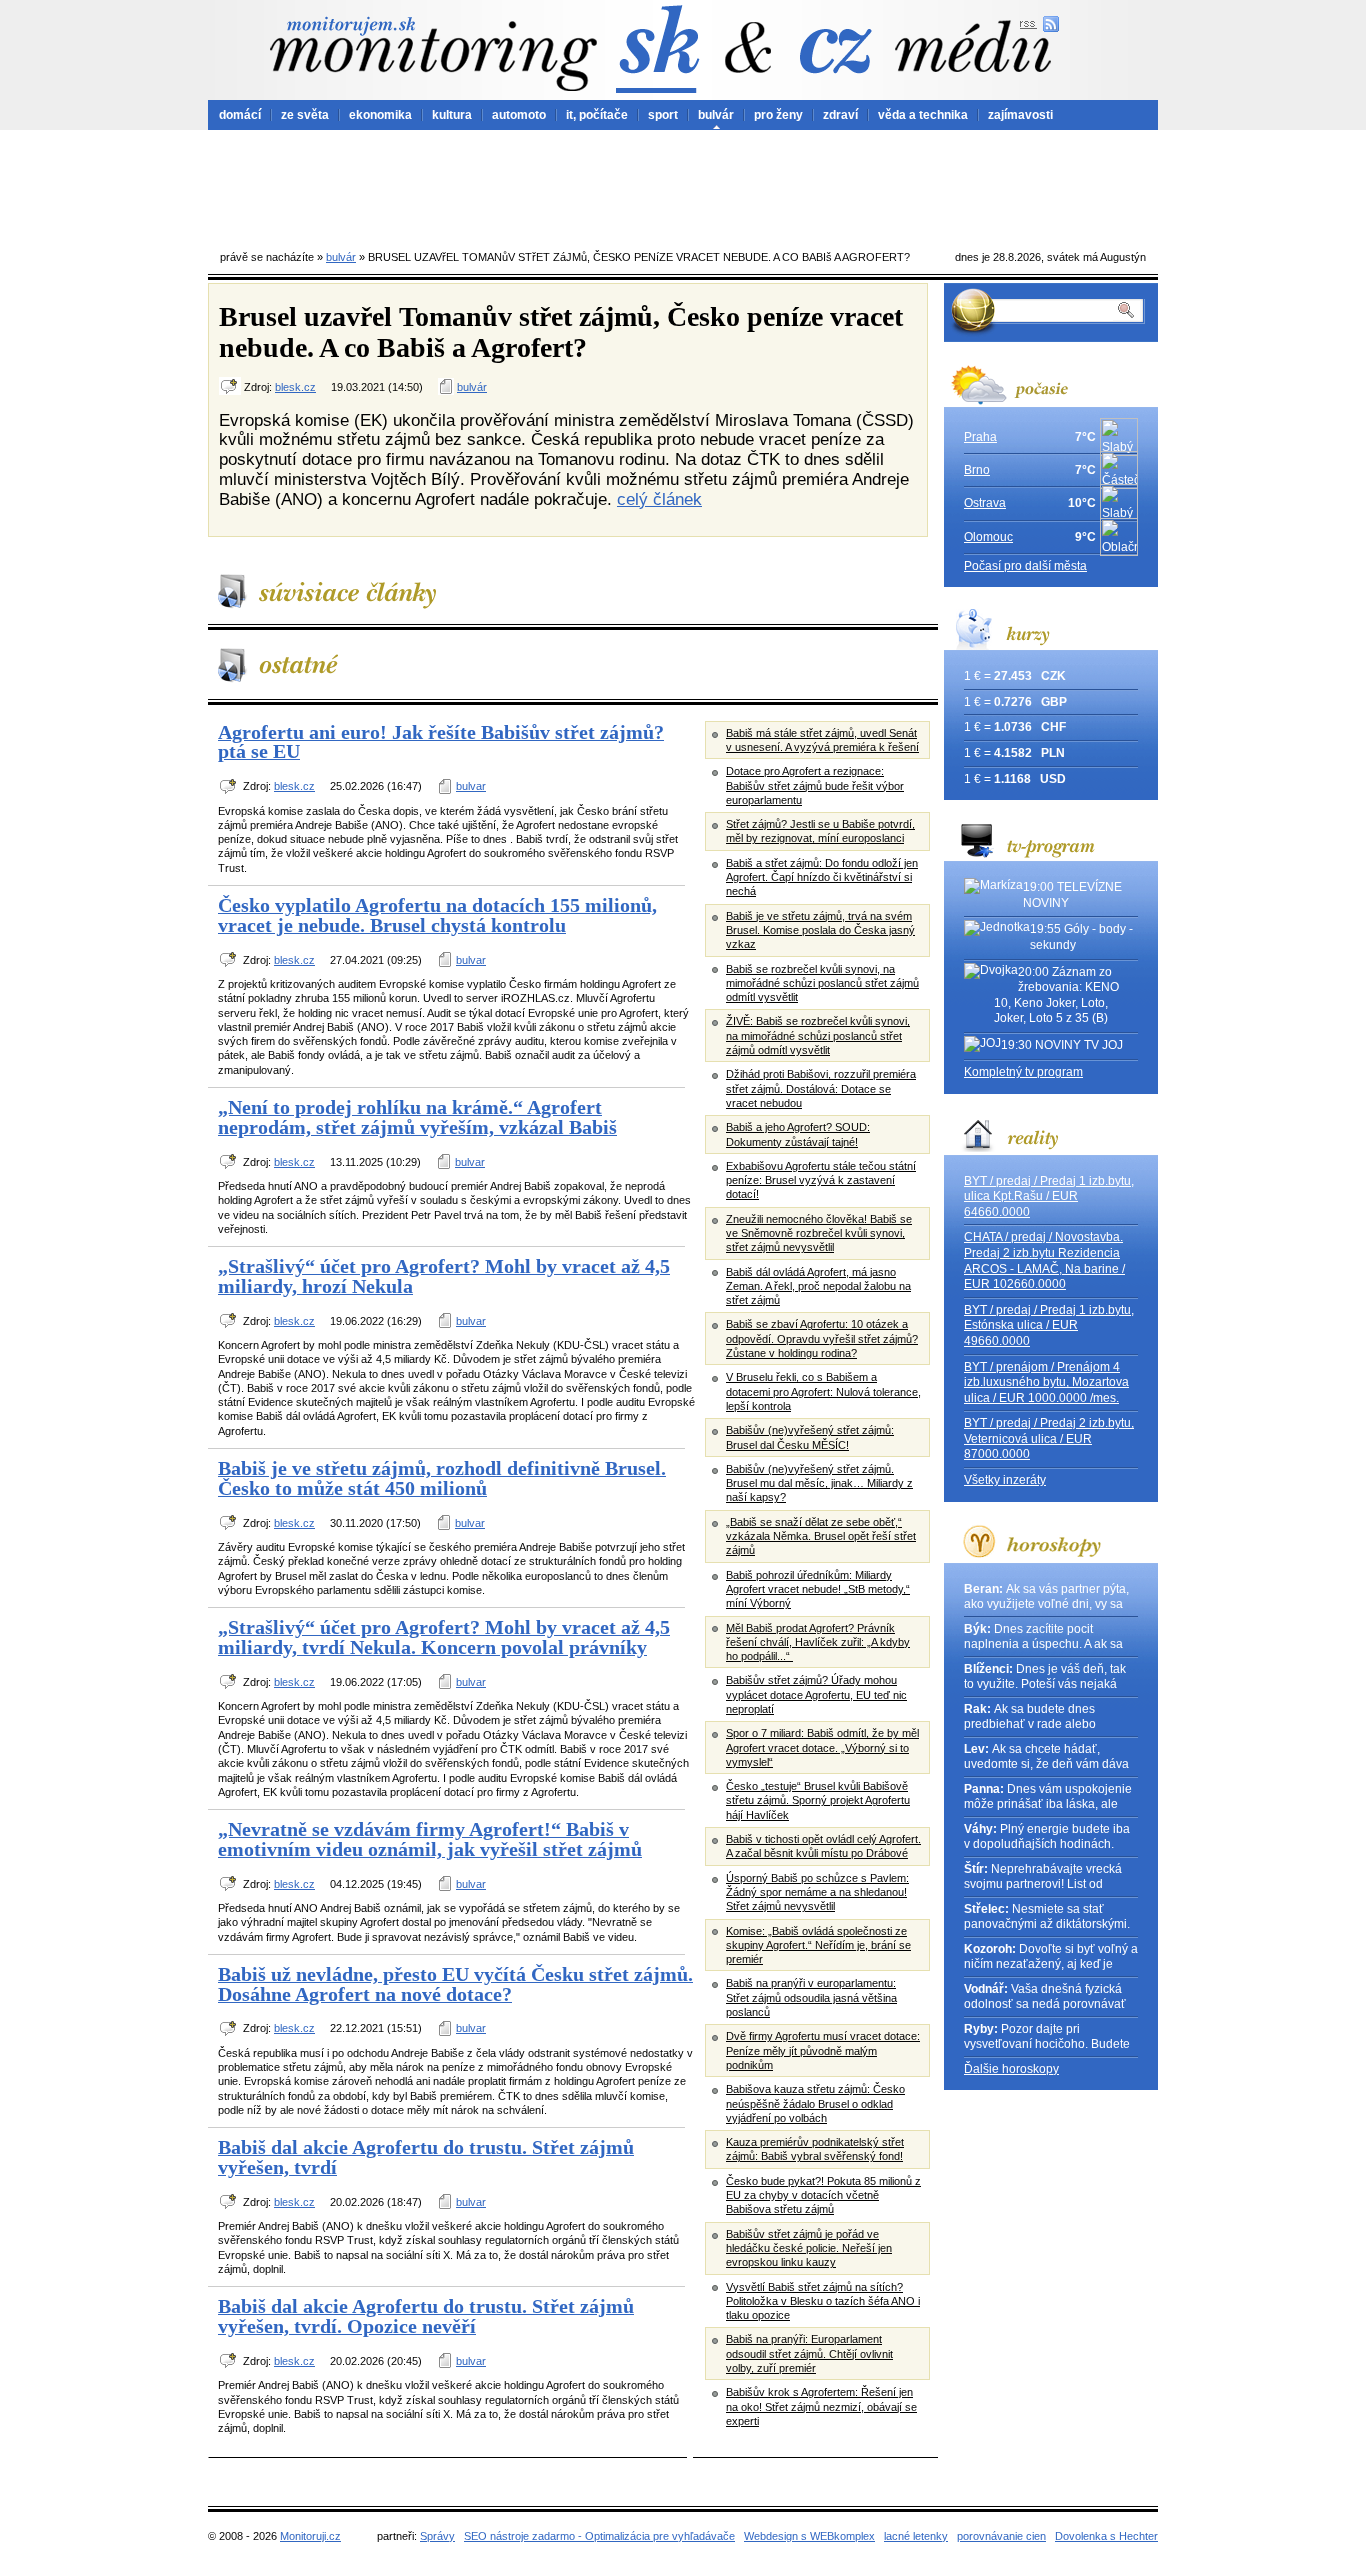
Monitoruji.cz (310, 2536)
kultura (452, 115)
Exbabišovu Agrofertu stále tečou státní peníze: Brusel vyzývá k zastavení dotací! (821, 1180)
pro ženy (778, 115)
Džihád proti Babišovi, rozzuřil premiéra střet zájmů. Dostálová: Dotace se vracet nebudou (821, 1088)
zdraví (840, 115)
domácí (240, 115)
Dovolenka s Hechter (1106, 2536)
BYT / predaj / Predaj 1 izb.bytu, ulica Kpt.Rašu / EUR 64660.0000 (1049, 1196)
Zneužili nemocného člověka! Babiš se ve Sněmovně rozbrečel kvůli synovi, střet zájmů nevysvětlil (819, 1233)
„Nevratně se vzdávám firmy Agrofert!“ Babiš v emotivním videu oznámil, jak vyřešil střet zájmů (430, 1839)
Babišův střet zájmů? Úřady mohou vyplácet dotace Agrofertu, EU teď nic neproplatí (816, 1694)
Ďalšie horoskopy (1011, 2069)
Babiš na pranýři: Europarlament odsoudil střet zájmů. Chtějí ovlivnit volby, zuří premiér (809, 2353)
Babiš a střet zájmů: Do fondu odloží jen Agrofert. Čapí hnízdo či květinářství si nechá (822, 877)
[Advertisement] (683, 185)
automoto (519, 115)
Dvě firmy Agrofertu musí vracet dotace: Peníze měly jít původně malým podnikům (823, 2050)
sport (663, 115)
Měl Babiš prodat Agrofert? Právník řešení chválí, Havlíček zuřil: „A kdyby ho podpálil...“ (818, 1642)
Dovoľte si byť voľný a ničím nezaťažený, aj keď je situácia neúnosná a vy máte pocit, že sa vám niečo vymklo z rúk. (1051, 1957)
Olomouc (988, 537)
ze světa (305, 115)
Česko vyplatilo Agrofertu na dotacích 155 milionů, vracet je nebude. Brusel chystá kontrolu (437, 915)
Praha (980, 437)
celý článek (659, 499)
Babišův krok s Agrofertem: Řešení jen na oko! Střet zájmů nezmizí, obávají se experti (821, 2406)
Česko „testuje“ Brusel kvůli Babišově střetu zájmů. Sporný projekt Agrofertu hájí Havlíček (818, 1800)
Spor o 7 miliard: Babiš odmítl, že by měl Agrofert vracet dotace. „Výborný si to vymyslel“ (822, 1747)
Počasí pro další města (1025, 566)
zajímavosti (1020, 115)
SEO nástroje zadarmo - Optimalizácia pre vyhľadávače (599, 2536)
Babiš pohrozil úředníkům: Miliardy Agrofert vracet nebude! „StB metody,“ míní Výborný (818, 1589)
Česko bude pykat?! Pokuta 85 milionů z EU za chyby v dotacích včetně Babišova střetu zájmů (823, 2195)
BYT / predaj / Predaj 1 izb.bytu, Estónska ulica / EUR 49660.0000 (1049, 1325)
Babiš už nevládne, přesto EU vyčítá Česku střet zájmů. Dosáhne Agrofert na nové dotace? (455, 1984)
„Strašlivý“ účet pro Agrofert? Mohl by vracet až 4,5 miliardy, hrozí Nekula (444, 1276)
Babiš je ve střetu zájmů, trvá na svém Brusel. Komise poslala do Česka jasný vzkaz (820, 930)
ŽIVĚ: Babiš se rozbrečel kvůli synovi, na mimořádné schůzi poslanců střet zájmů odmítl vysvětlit (818, 1035)
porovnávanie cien (1001, 2536)
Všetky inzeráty (1005, 1480)
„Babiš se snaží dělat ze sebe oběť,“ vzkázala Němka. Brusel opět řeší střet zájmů (821, 1536)
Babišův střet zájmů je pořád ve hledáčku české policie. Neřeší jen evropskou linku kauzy (809, 2248)
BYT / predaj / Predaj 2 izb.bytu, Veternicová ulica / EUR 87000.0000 (1049, 1438)
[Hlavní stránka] (433, 53)
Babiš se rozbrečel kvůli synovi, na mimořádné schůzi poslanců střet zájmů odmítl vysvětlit (822, 983)
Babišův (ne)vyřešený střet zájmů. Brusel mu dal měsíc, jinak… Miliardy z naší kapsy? (819, 1483)
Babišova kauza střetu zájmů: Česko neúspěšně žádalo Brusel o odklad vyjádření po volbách (815, 2103)
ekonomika (380, 115)
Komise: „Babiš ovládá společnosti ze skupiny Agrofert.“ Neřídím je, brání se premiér (818, 1945)
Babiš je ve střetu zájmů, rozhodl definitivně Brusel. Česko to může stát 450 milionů (442, 1478)
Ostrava (985, 503)
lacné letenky (916, 2536)
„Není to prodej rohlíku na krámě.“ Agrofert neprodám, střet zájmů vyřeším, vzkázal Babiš (417, 1117)
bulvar (471, 786)
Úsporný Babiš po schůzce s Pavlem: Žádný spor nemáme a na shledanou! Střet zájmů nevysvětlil (817, 1892)
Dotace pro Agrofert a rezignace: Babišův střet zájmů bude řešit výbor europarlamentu (815, 785)
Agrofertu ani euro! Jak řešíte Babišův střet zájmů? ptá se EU (441, 742)
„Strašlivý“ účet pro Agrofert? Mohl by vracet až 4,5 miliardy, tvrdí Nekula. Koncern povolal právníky (444, 1637)
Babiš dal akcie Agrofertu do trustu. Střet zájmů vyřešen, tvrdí (426, 2157)
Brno (977, 470)
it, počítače (597, 115)
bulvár (716, 115)
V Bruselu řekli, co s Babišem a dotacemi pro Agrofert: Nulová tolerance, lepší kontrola (823, 1391)
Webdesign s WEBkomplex (809, 2536)
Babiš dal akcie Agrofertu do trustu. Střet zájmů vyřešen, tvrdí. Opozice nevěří (426, 2316)
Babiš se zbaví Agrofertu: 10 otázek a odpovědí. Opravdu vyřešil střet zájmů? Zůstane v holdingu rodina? (822, 1338)
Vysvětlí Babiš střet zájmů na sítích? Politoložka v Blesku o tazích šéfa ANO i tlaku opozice (823, 2301)
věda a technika (923, 115)
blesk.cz (295, 387)
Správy (437, 2536)
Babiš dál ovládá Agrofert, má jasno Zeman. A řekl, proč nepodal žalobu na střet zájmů (818, 1286)
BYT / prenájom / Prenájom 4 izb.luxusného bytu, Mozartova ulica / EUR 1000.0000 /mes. (1046, 1382)
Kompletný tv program (1023, 1072)
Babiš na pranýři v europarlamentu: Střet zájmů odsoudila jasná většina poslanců (811, 1997)
